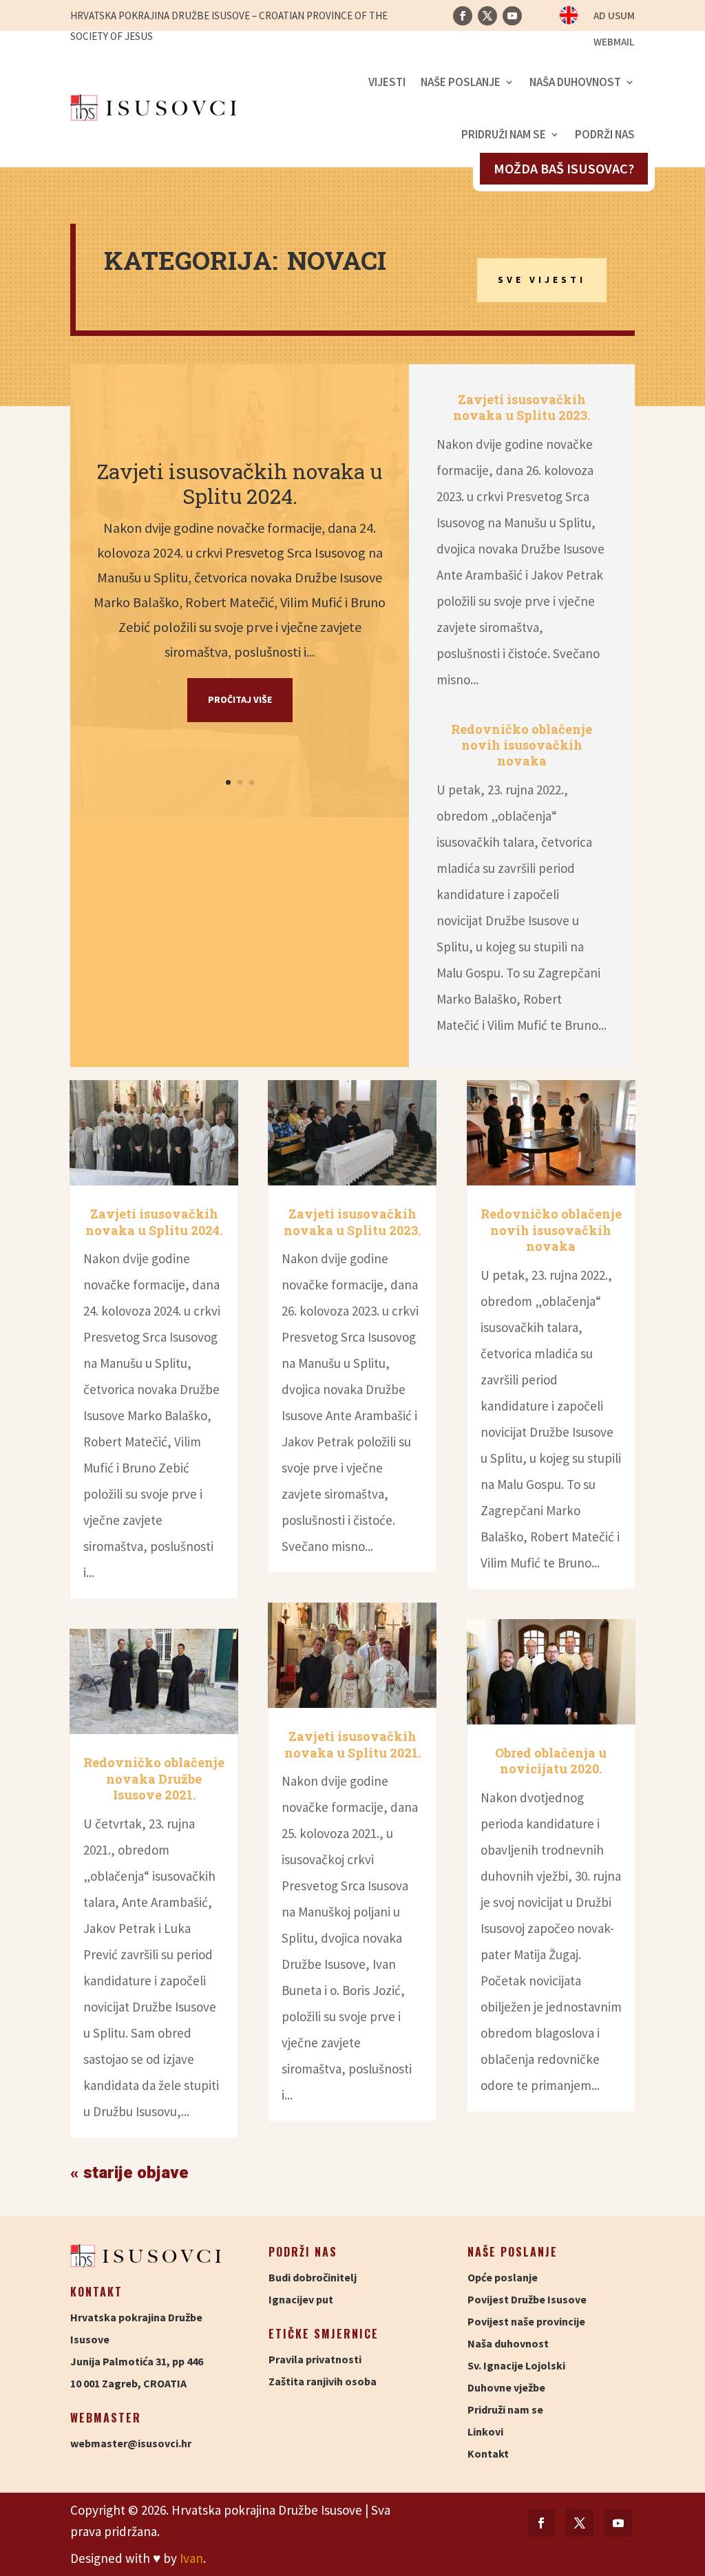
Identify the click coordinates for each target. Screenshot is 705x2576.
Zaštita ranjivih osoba (323, 2381)
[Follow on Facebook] (463, 16)
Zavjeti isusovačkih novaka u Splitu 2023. (522, 407)
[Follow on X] (487, 16)
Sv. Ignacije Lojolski (516, 2365)
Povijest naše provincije (526, 2321)
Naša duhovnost (575, 82)
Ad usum (614, 17)
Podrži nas (605, 134)
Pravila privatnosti (315, 2359)
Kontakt (488, 2453)
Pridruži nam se (504, 134)
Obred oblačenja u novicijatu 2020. (551, 1761)
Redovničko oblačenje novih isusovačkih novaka (522, 745)
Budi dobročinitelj (313, 2277)
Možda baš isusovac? (564, 168)
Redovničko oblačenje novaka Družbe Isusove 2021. (154, 1778)
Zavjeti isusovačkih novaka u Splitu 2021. (352, 1744)
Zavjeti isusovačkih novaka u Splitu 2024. (240, 484)
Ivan (191, 2558)
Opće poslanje (503, 2277)
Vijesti (387, 82)
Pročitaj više (240, 699)
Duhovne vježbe (506, 2387)
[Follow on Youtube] (512, 16)
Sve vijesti (542, 279)
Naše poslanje (461, 82)
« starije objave (129, 2173)
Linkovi (485, 2431)
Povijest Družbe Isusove (527, 2299)
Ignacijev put (301, 2299)
